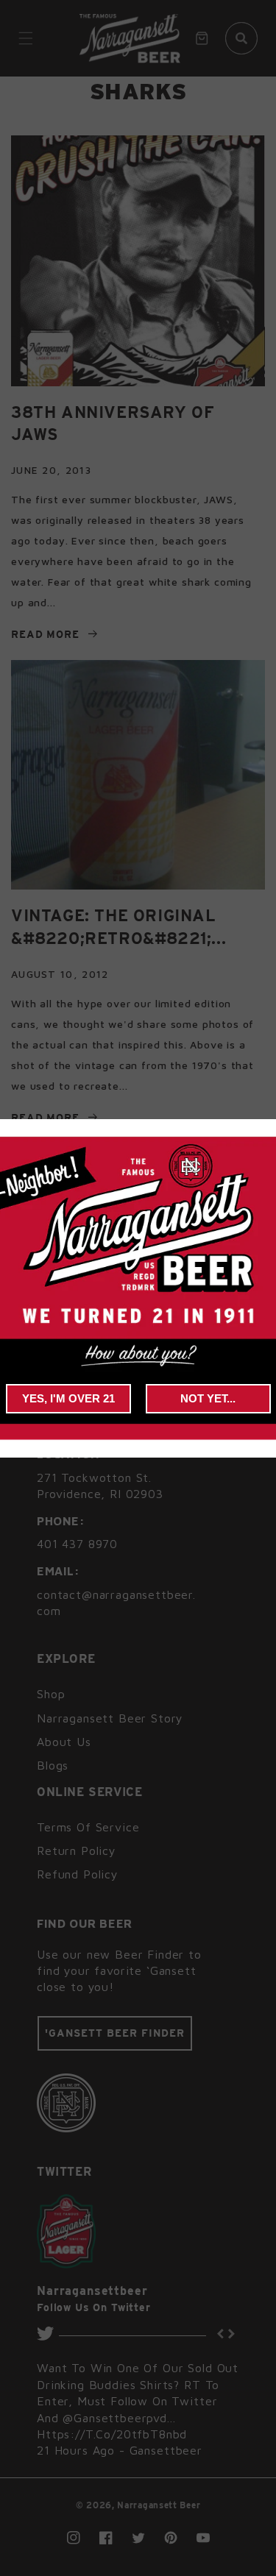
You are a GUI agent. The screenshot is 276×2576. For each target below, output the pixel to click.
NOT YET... (208, 1398)
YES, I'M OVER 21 (68, 1398)
